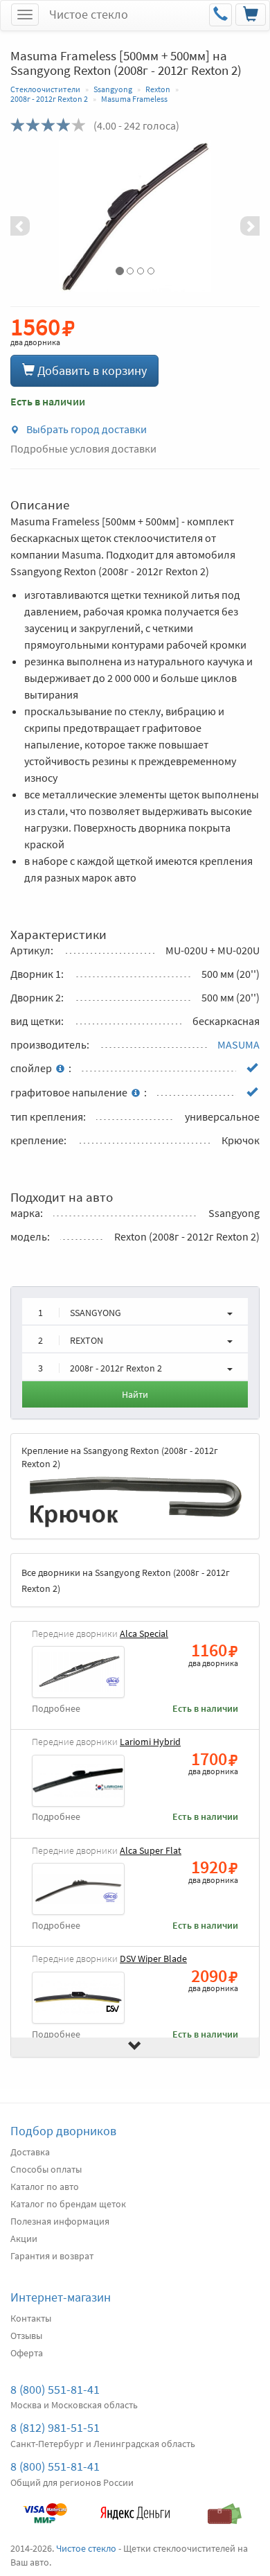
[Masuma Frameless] (135, 216)
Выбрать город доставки (85, 429)
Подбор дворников (63, 2131)
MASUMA (238, 1044)
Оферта (27, 2353)
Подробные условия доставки (83, 448)
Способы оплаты (46, 2169)
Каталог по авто (45, 2187)
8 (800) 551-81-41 (55, 2389)
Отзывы (26, 2336)
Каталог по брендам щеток (68, 2204)
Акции (24, 2238)
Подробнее (56, 1709)
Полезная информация (60, 2221)
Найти (135, 1394)
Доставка (30, 2152)
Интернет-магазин (61, 2297)
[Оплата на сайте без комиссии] (45, 2507)
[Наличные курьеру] (225, 2507)
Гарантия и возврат (52, 2256)
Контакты (31, 2318)
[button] (29, 216)
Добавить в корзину (91, 370)
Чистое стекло (89, 14)
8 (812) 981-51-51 (55, 2427)
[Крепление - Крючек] (135, 1500)
